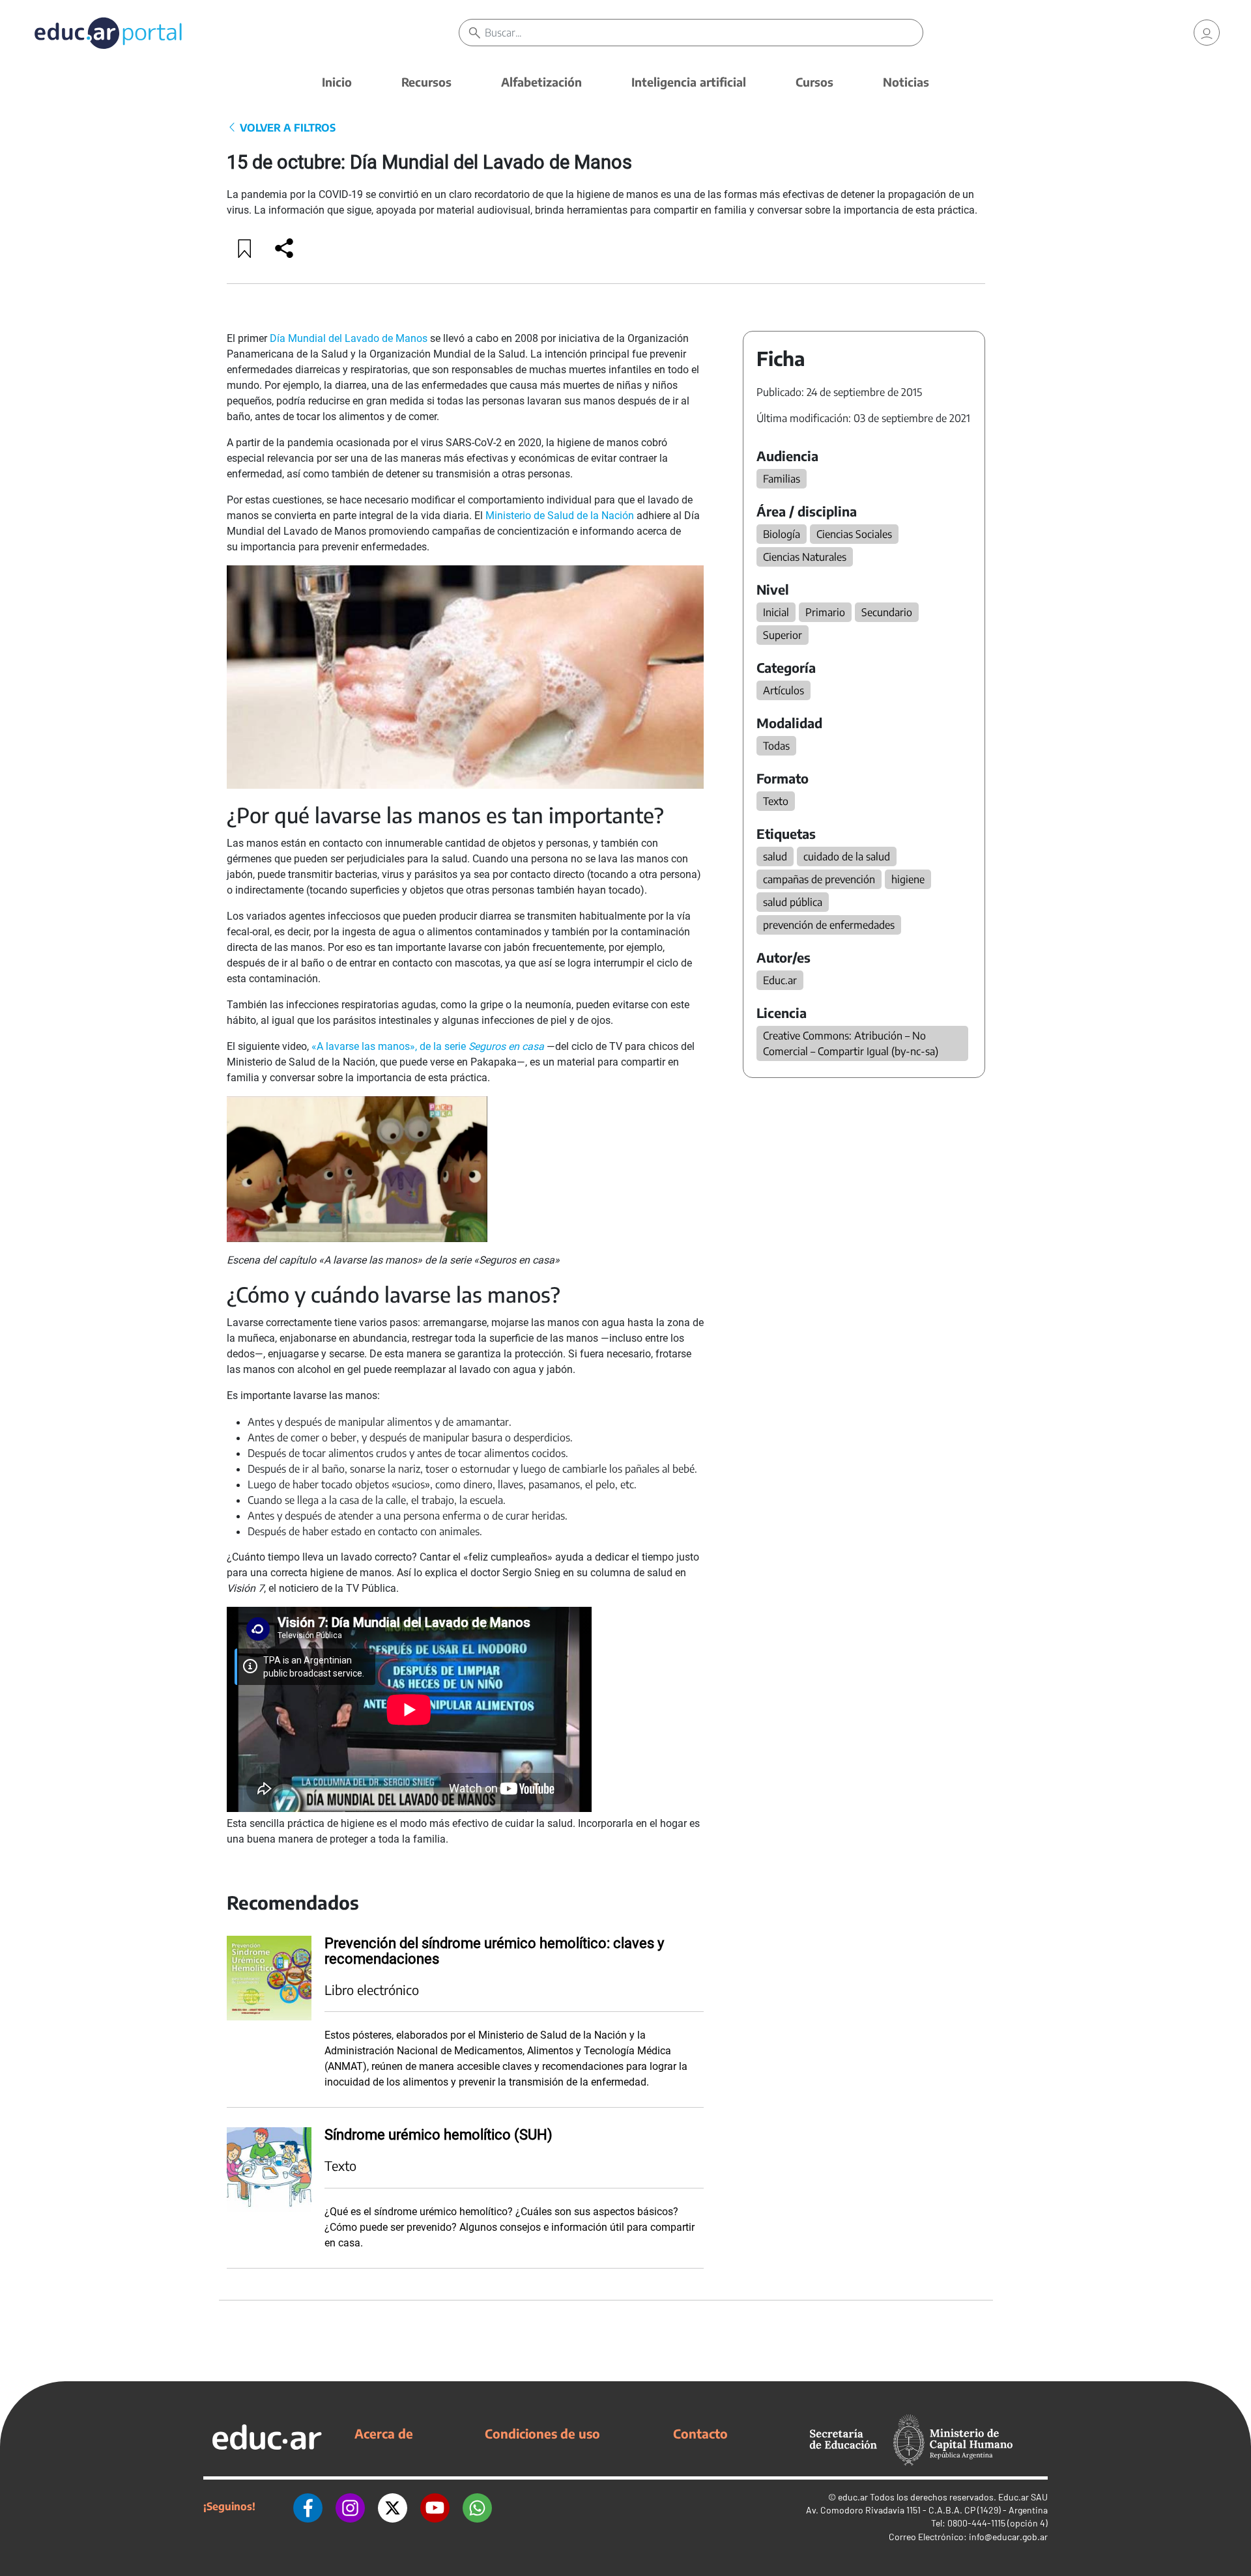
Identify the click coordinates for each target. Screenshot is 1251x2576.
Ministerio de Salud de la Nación (560, 516)
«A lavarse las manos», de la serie (428, 1046)
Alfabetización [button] (541, 82)
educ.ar (853, 2497)
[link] (1207, 33)
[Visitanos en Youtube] (435, 2506)
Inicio (337, 82)
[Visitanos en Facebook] (308, 2506)
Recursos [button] (426, 82)
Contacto (700, 2433)
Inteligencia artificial (689, 82)
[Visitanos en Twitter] (393, 2506)
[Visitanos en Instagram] (350, 2506)
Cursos (814, 82)
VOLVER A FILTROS (286, 128)
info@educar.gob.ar (1008, 2537)
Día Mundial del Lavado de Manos (349, 338)
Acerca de (384, 2433)
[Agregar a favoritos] (245, 248)
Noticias (906, 82)
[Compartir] (284, 248)
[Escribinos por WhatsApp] (477, 2506)
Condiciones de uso (542, 2433)
